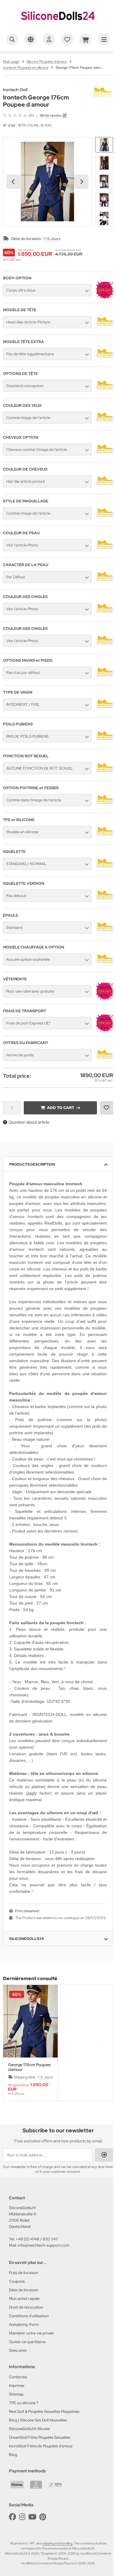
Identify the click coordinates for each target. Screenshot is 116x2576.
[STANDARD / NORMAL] (105, 870)
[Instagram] (22, 2517)
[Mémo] (67, 39)
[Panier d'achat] (85, 39)
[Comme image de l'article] (105, 424)
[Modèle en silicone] (105, 839)
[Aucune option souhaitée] (105, 966)
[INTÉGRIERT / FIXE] (105, 711)
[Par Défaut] (105, 584)
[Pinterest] (43, 2517)
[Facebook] (12, 2517)
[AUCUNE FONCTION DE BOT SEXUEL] (105, 775)
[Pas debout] (105, 902)
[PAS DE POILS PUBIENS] (105, 743)
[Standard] (105, 934)
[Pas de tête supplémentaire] (105, 361)
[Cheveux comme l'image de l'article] (105, 456)
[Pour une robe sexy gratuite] (105, 998)
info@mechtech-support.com (44, 2245)
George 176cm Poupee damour (29, 2067)
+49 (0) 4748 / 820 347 (37, 2239)
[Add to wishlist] (106, 1108)
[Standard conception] (105, 393)
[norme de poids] (105, 1062)
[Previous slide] (13, 2043)
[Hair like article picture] (105, 488)
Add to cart (60, 1108)
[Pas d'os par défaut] (105, 679)
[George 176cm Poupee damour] (30, 2021)
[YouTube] (32, 2517)
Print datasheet (27, 1911)
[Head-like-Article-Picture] (105, 329)
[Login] (104, 2155)
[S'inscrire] (49, 39)
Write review (51, 115)
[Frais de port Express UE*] (105, 1030)
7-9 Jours (52, 239)
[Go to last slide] (13, 182)
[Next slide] (81, 182)
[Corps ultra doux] (105, 297)
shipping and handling (57, 2543)
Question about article (29, 1122)
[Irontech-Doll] (103, 91)
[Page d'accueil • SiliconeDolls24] (58, 26)
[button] (104, 145)
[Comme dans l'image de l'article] (105, 807)
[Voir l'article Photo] (105, 552)
